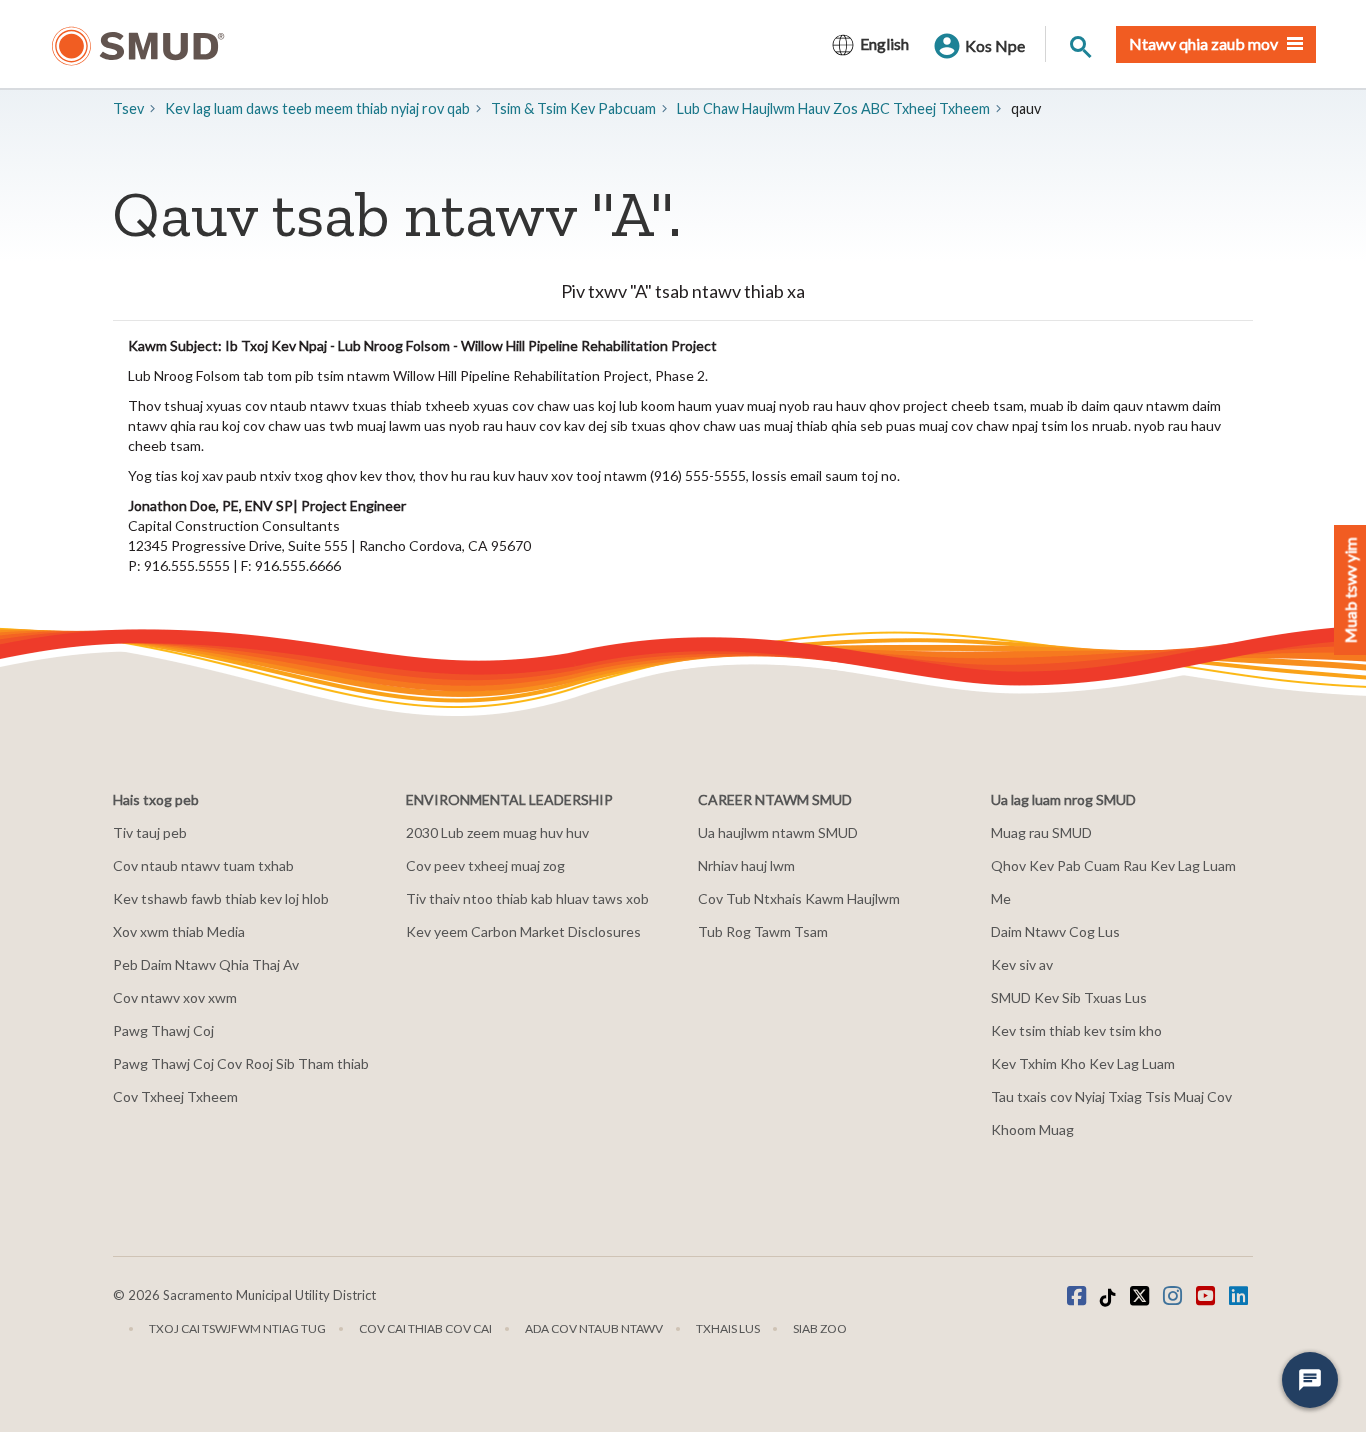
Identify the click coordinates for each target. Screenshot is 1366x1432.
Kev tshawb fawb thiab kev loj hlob (221, 898)
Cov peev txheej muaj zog (485, 865)
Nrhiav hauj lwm (746, 865)
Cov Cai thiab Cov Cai (425, 1328)
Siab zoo (820, 1328)
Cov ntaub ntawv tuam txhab (203, 865)
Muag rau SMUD (1041, 832)
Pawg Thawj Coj (163, 1030)
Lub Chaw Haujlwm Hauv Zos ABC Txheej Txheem (833, 108)
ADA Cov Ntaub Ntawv (594, 1328)
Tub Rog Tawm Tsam (763, 931)
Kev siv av (1022, 964)
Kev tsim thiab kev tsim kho (1076, 1030)
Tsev (128, 108)
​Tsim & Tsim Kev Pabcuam (573, 108)
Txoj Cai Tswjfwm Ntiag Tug (237, 1328)
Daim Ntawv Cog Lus (1055, 931)
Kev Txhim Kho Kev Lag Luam (1083, 1063)
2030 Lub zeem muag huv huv (497, 832)
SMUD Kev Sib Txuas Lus (1069, 997)
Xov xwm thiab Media (179, 931)
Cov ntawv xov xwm (175, 997)
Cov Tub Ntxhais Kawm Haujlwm (799, 898)
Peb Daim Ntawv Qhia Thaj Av (206, 964)
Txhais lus (728, 1328)
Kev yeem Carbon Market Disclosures (523, 931)
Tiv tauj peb (150, 832)
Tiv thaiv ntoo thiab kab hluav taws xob (527, 898)
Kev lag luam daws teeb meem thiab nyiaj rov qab (317, 108)
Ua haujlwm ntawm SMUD (778, 832)
